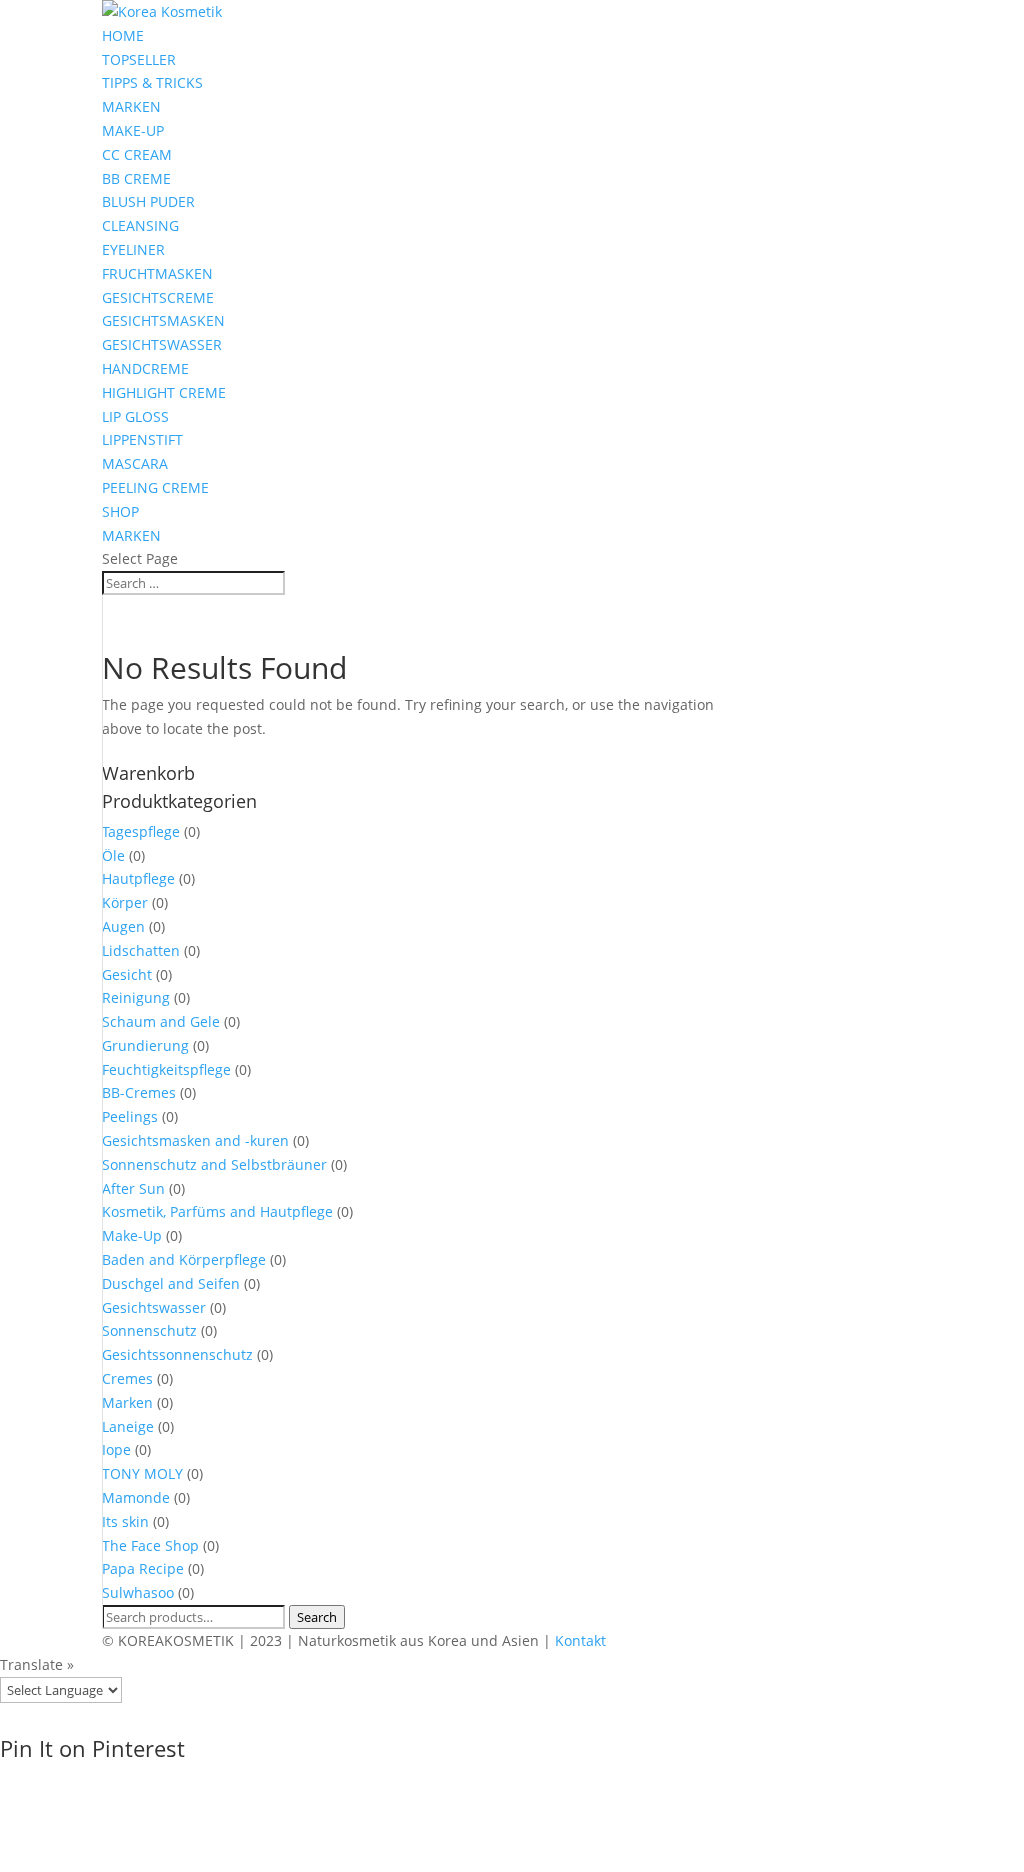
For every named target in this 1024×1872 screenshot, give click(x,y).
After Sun (133, 1188)
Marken (127, 1402)
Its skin (125, 1521)
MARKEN (131, 106)
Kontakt (580, 1640)
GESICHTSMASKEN (163, 320)
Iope (116, 1449)
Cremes (127, 1378)
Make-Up (132, 1235)
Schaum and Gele (161, 1021)
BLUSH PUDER (148, 201)
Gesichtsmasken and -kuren (195, 1140)
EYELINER (133, 249)
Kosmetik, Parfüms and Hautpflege (217, 1211)
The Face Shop (150, 1545)
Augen (123, 926)
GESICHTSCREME (158, 297)
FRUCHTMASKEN (157, 273)
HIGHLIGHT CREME (164, 392)
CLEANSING (140, 225)
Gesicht (127, 974)
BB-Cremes (139, 1092)
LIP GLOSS (135, 416)
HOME (123, 35)
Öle (113, 855)
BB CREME (136, 178)
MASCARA (135, 463)
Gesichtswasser (154, 1307)
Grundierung (145, 1045)
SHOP (120, 511)
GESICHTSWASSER (162, 344)
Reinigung (136, 997)
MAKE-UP (133, 130)
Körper (125, 902)
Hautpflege (138, 878)
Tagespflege (141, 831)
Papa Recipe (143, 1568)
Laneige (128, 1426)
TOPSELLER (139, 59)
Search (317, 1617)
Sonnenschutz (149, 1330)
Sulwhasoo (138, 1592)
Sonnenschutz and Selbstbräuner (214, 1164)
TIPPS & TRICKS (152, 82)
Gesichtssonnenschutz (177, 1354)
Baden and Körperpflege (184, 1259)
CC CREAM (137, 154)
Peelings (130, 1116)
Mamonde (136, 1497)
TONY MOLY (142, 1473)
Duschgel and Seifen (171, 1283)
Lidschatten (141, 950)
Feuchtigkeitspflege (166, 1069)
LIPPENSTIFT (142, 439)
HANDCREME (145, 368)
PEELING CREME (155, 487)
